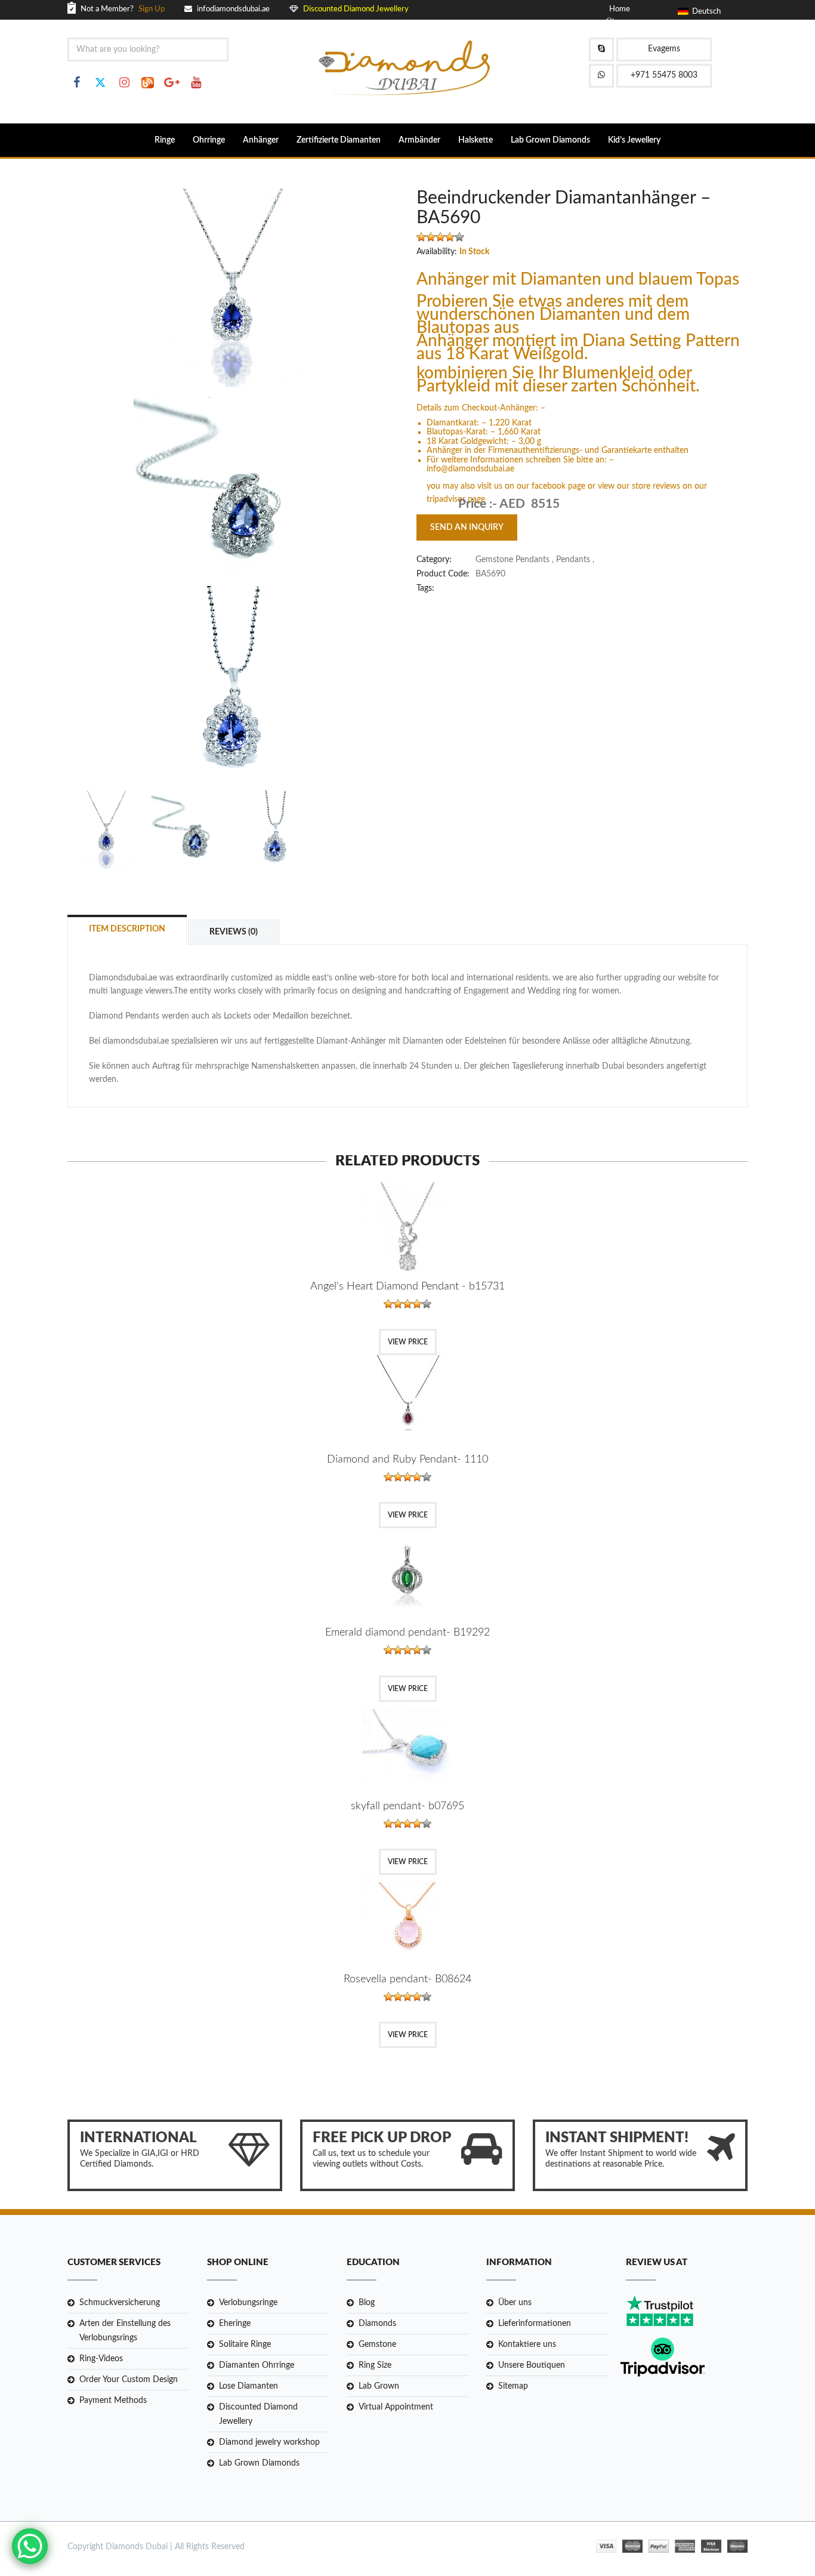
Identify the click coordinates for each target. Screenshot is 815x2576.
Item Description (127, 929)
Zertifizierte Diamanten (339, 140)
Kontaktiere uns (527, 2344)
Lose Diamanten (248, 2386)
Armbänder (419, 140)
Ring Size (375, 2365)
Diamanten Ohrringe (257, 2365)
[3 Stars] (440, 237)
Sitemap (513, 2386)
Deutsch (705, 12)
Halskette (476, 140)
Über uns (515, 2303)
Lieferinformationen (535, 2324)
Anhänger (261, 140)
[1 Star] (421, 237)
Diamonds (377, 2324)
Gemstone (377, 2344)
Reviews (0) (234, 932)
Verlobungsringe (248, 2303)
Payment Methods (113, 2401)
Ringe (165, 140)
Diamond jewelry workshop (269, 2442)
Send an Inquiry (467, 527)
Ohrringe (209, 140)
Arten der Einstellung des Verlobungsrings (125, 2331)
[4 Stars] (450, 237)
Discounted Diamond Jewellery (258, 2414)
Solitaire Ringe (245, 2344)
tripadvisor (447, 499)
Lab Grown (379, 2386)
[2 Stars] (431, 237)
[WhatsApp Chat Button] (30, 2546)
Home (620, 9)
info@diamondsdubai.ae (470, 469)
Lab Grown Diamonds (550, 140)
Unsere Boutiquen (532, 2365)
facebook (550, 486)
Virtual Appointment (396, 2407)
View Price (408, 1342)
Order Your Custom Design (129, 2380)
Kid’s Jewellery (634, 140)
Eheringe (235, 2324)
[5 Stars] (459, 237)
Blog (367, 2303)
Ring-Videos (101, 2359)
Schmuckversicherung (120, 2303)
